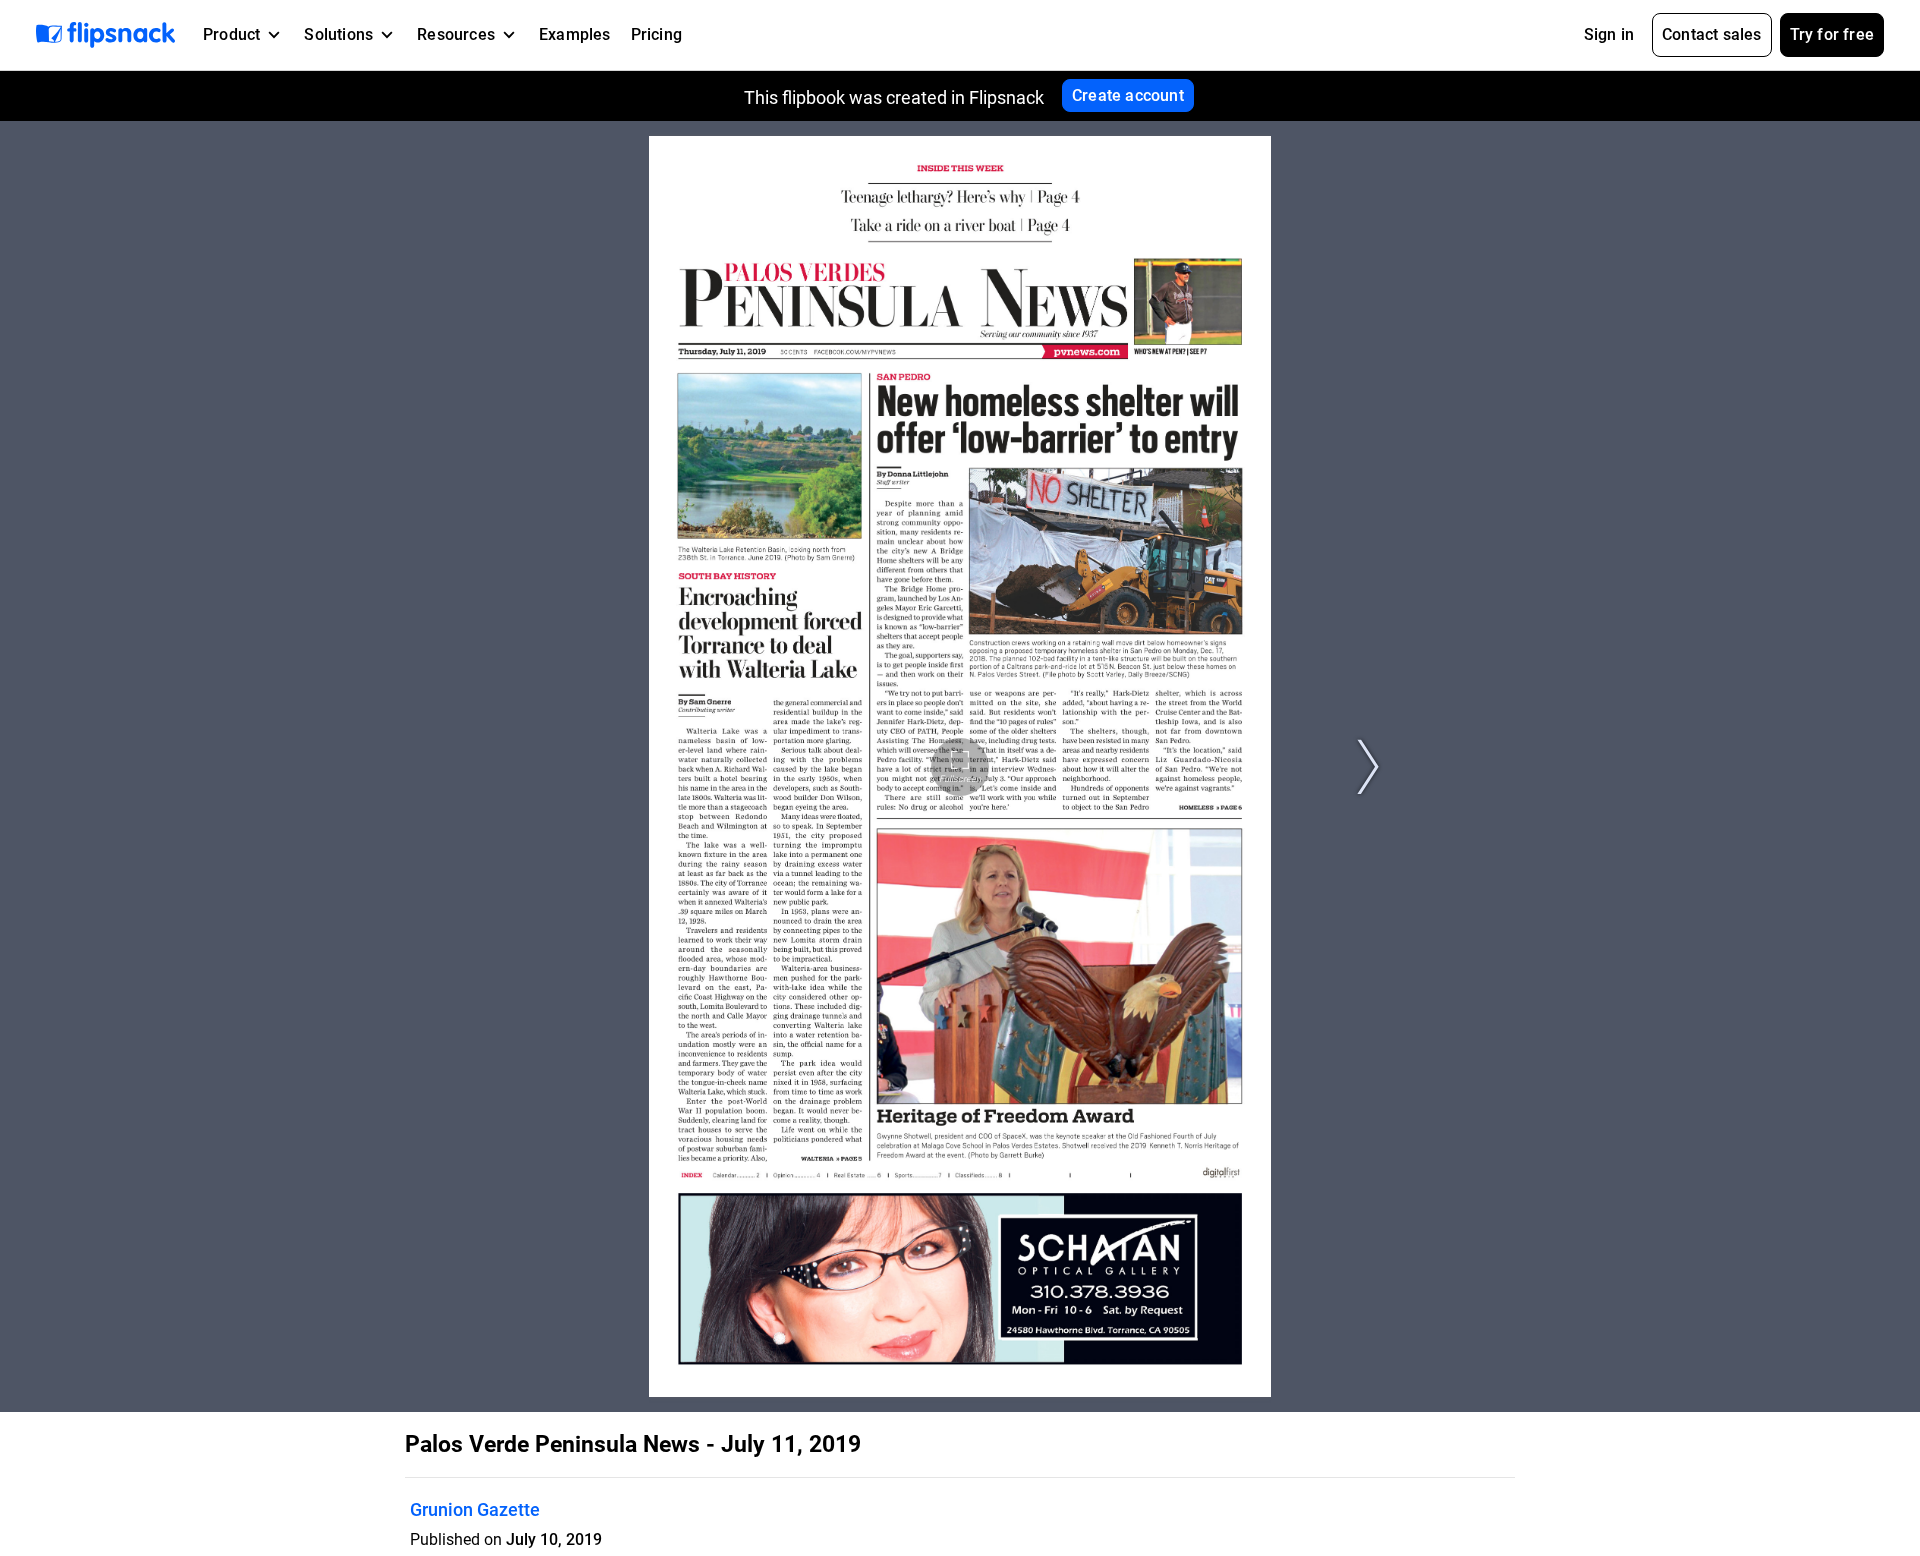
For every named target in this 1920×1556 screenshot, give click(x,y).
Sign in (1609, 34)
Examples (575, 34)
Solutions (338, 34)
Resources (456, 34)
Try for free (1832, 34)
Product (231, 34)
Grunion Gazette (475, 1509)
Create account (1128, 95)
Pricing (656, 34)
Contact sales (1712, 34)
